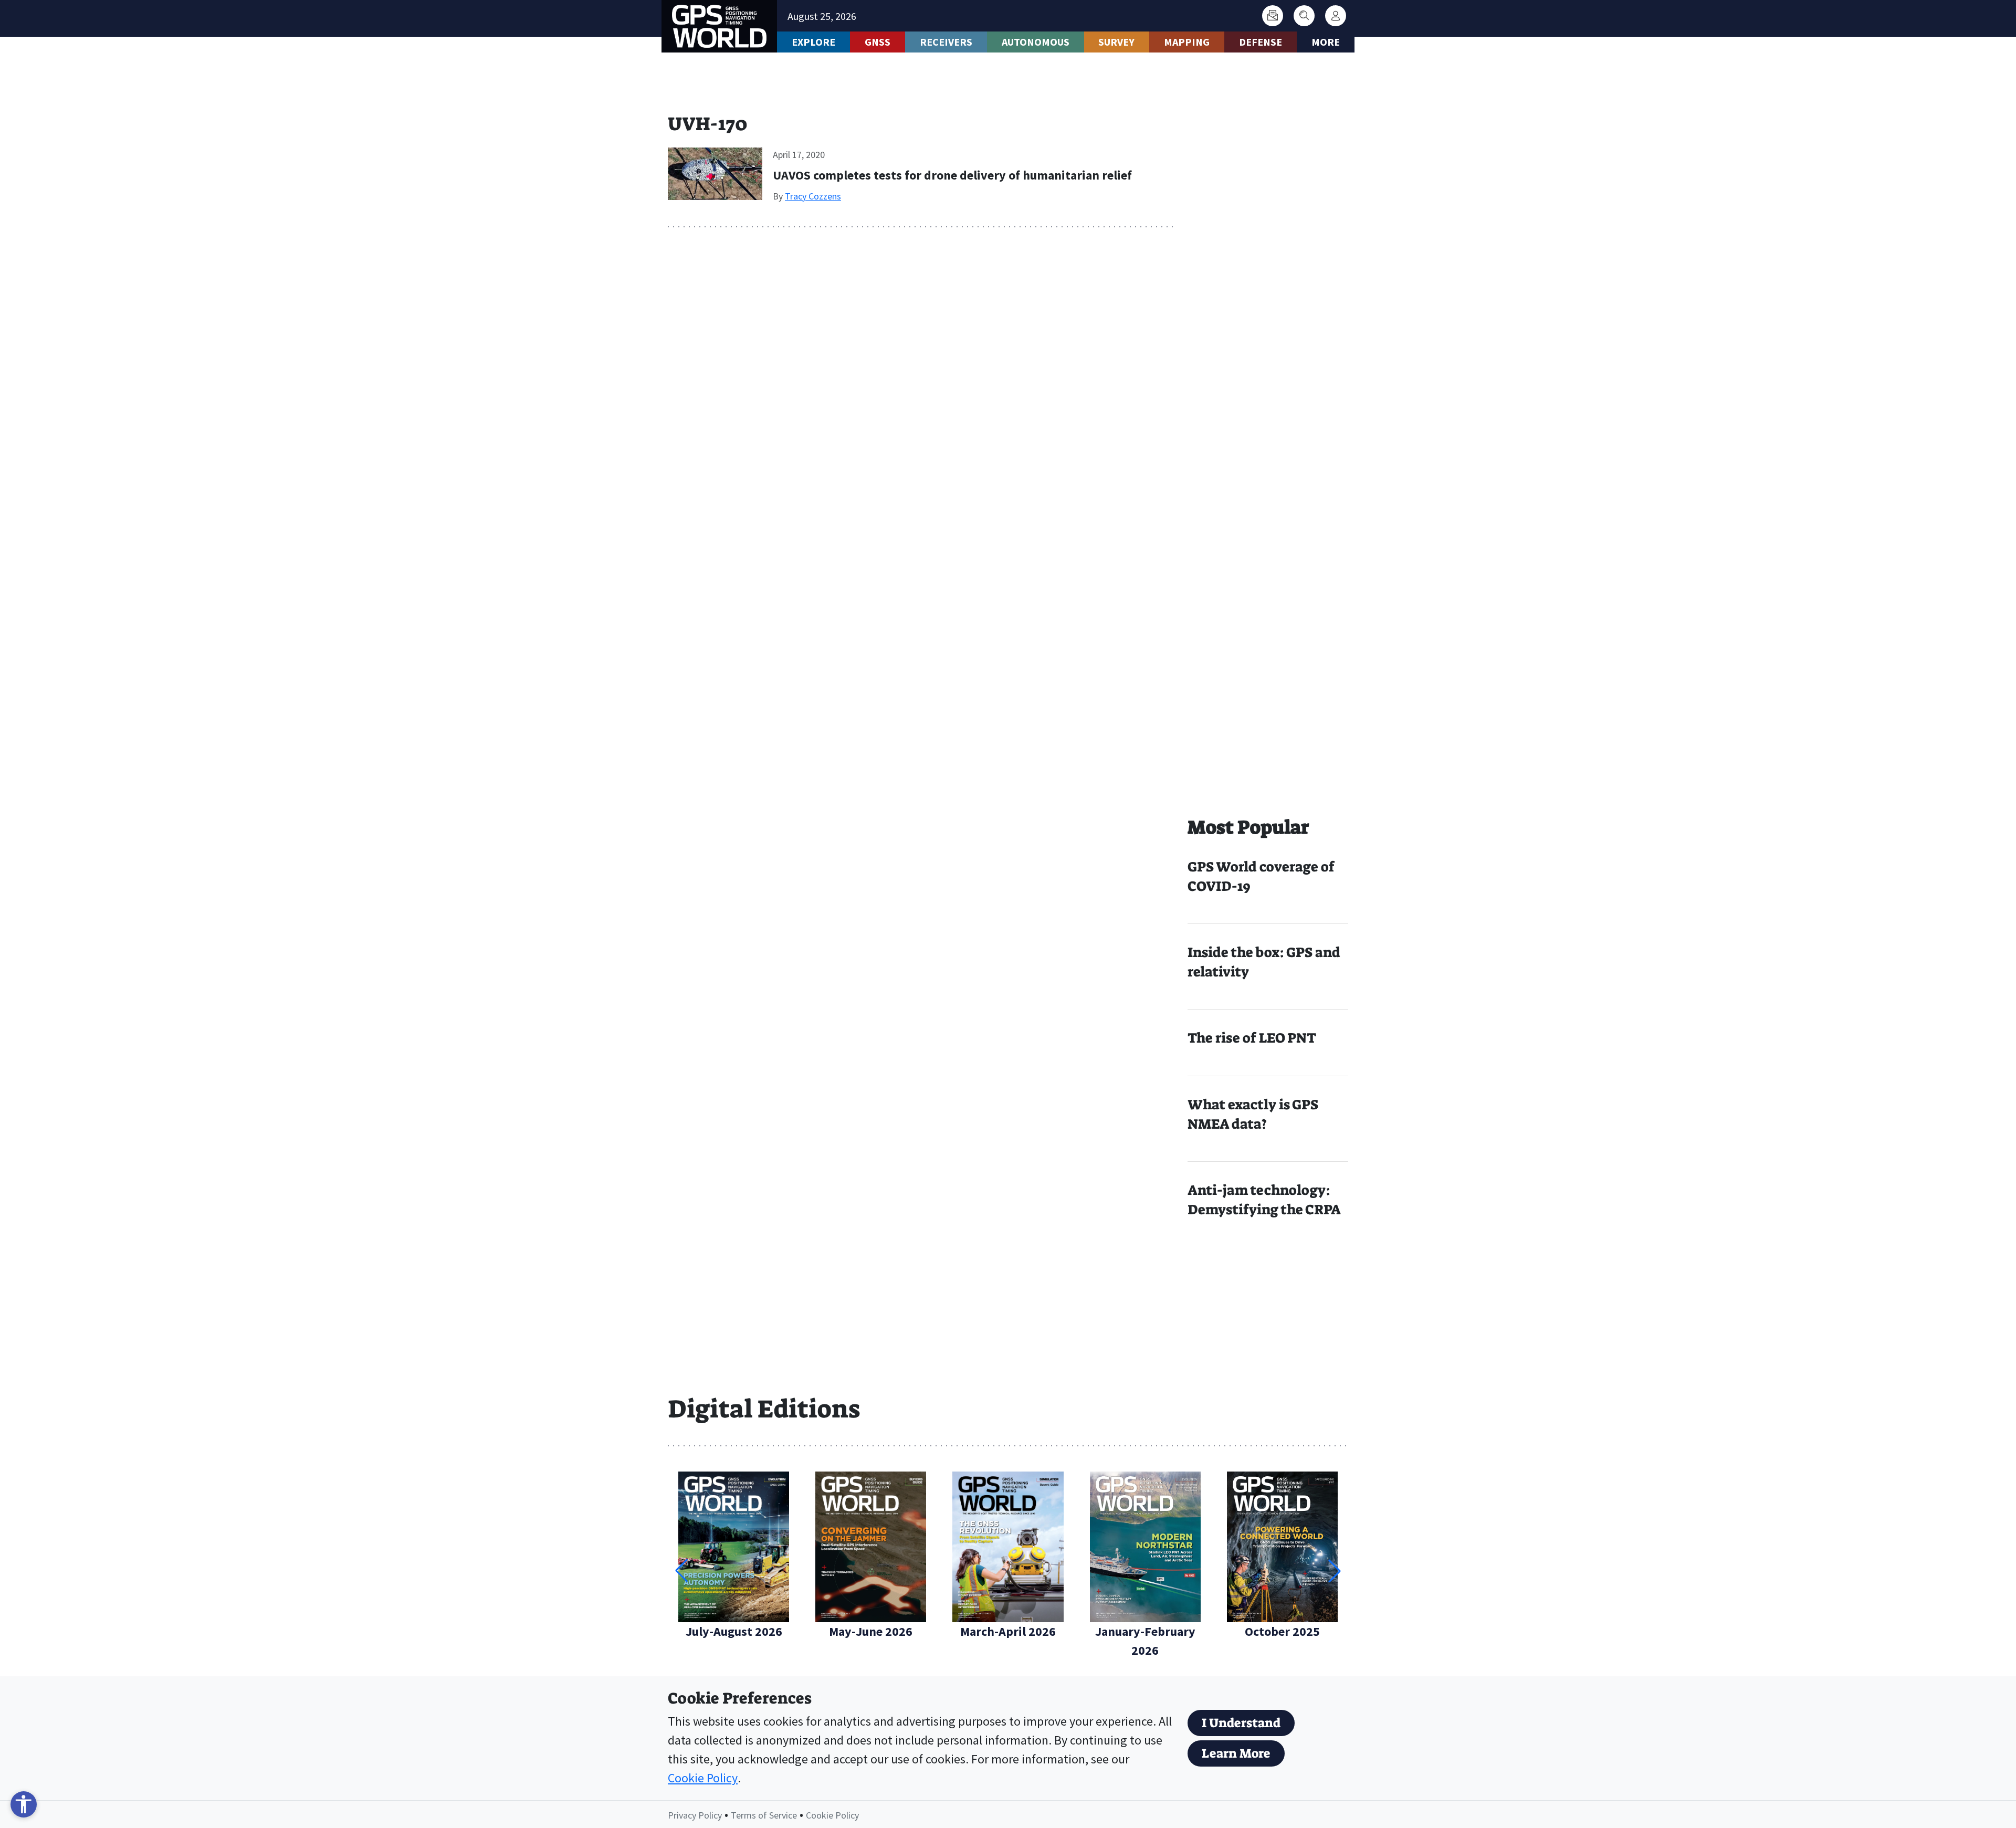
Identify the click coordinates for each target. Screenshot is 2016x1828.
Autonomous (1036, 42)
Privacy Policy (695, 1815)
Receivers (946, 42)
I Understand (1241, 1723)
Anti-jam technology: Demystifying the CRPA (1264, 1200)
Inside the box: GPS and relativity (1264, 962)
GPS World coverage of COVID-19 (1261, 876)
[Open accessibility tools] (24, 1804)
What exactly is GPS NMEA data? (1253, 1114)
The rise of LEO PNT (1252, 1038)
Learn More (1236, 1753)
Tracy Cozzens (813, 196)
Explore (813, 42)
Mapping (1187, 42)
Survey (1116, 42)
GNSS (878, 42)
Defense (1261, 42)
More (1326, 42)
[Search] (1304, 16)
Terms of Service (764, 1815)
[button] (1335, 1571)
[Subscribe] (1273, 16)
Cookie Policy (703, 1778)
